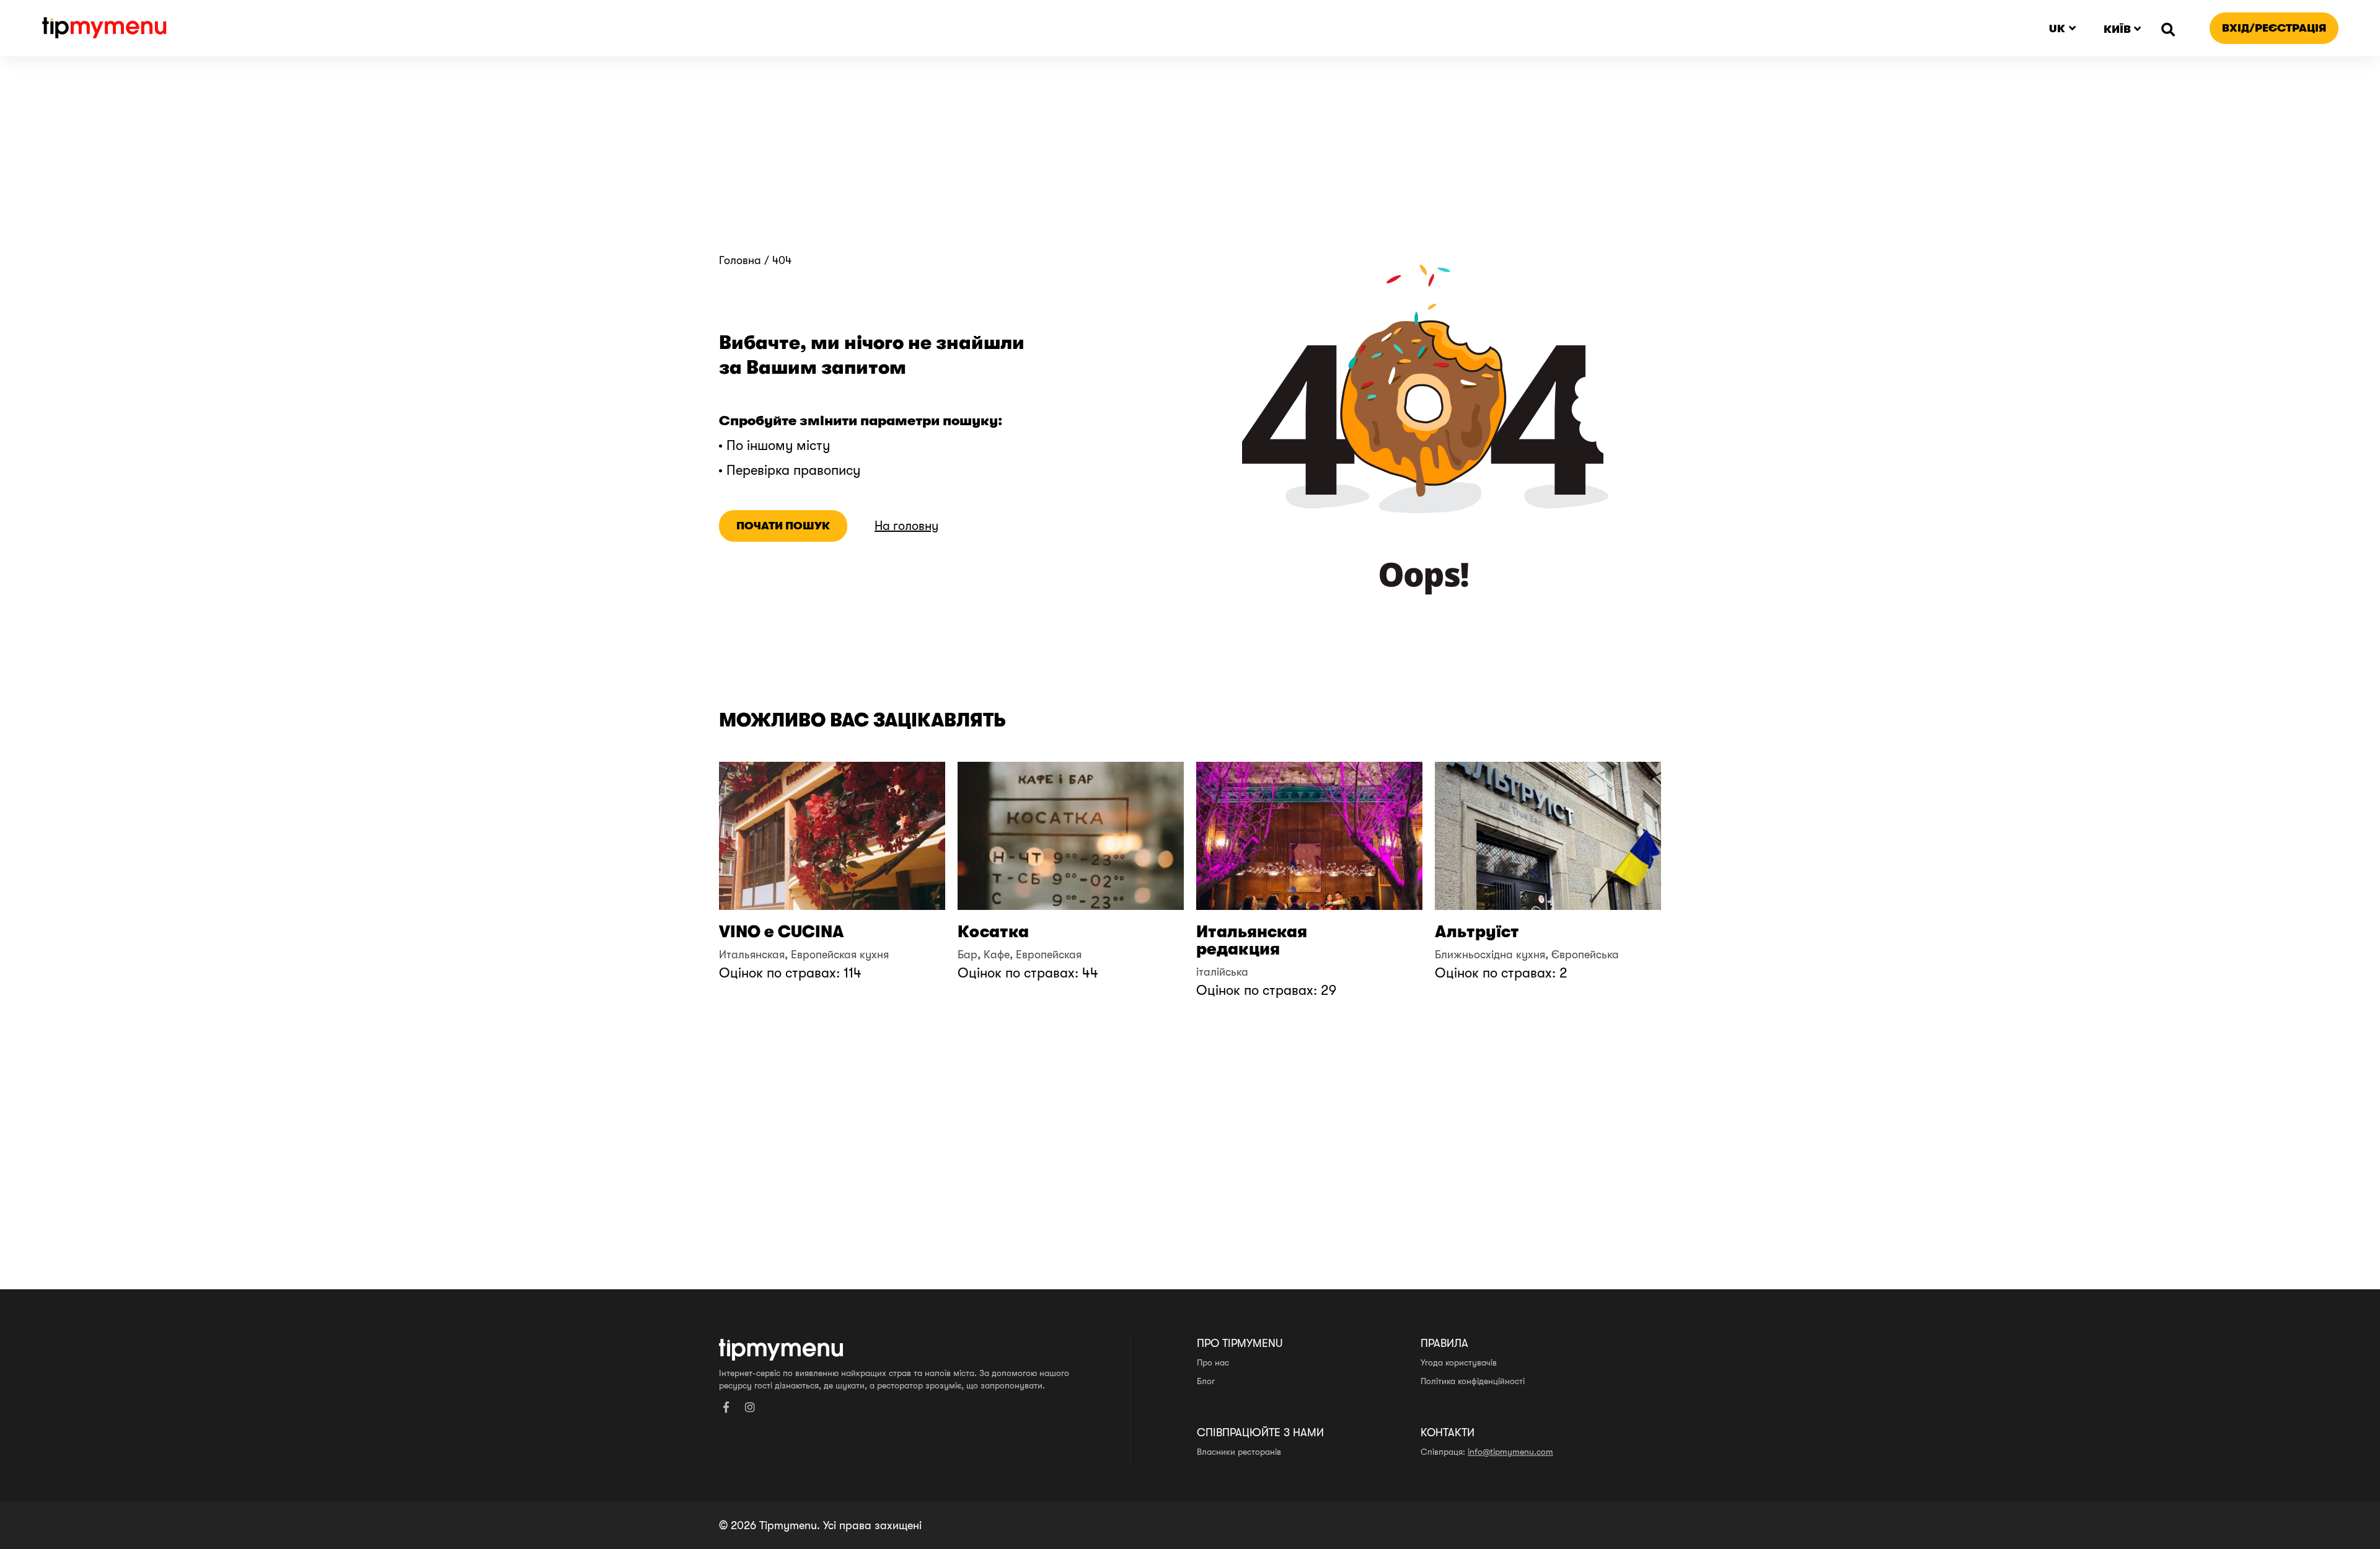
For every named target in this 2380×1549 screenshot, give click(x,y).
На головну (906, 526)
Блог (1206, 1381)
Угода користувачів (1459, 1362)
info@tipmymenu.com (1510, 1452)
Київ (2117, 29)
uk (2057, 29)
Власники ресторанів (1239, 1452)
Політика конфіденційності (1473, 1381)
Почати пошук (783, 526)
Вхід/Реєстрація (2274, 28)
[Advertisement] (1190, 161)
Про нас (1213, 1362)
